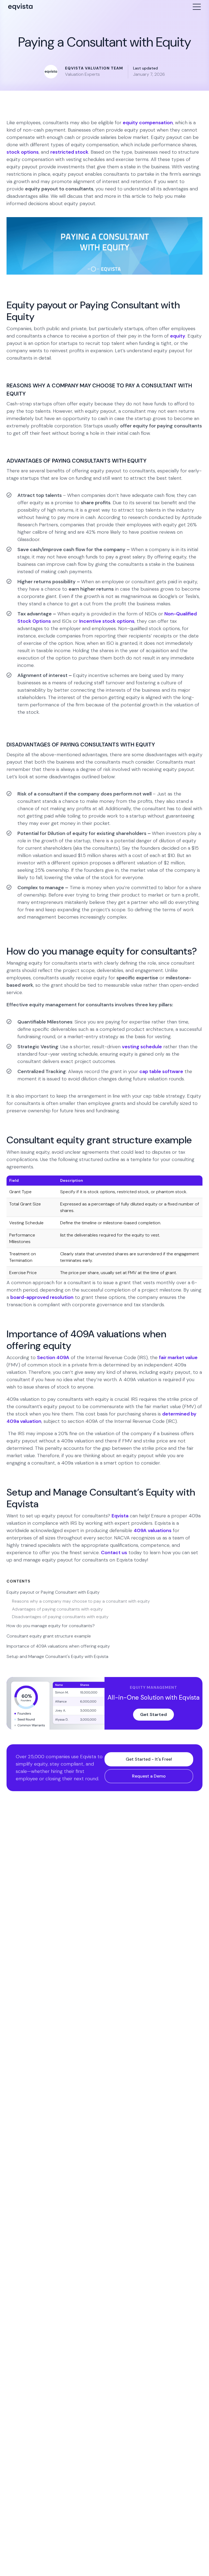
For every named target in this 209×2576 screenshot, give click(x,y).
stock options (23, 152)
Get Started (153, 1714)
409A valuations (153, 1530)
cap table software (161, 1071)
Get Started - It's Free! (149, 1759)
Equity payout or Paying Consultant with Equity (53, 1592)
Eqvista (120, 1516)
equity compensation (148, 123)
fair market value (178, 1357)
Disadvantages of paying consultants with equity (61, 1617)
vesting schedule (142, 1047)
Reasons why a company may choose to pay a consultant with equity (82, 1601)
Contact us (114, 1553)
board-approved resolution (42, 1297)
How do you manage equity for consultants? (51, 1626)
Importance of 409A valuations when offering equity (58, 1646)
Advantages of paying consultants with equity (58, 1609)
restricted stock (69, 152)
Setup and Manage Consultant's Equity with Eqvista (57, 1656)
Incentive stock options (107, 621)
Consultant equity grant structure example (49, 1636)
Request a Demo (149, 1776)
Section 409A (53, 1357)
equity (178, 336)
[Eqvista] (20, 7)
